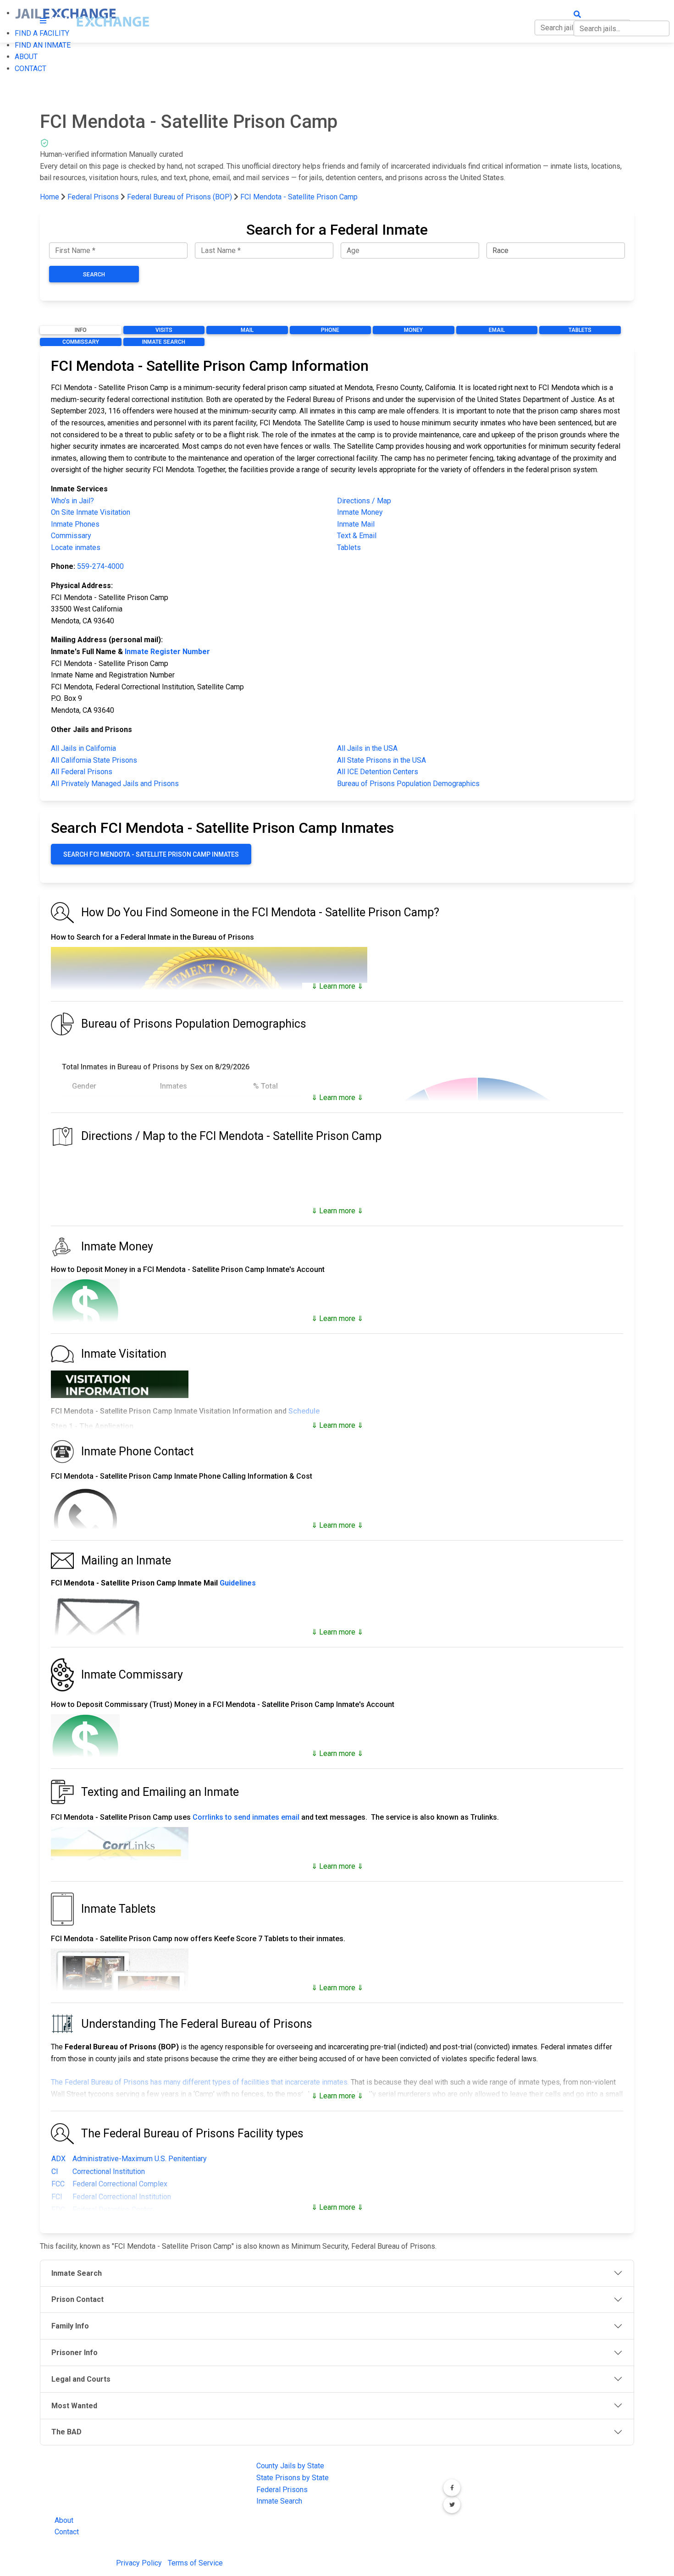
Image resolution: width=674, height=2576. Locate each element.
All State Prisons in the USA (381, 760)
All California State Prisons (94, 760)
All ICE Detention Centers (378, 772)
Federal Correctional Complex (120, 2184)
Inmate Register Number (167, 652)
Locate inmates (76, 548)
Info (81, 330)
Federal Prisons (93, 197)
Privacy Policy (139, 2563)
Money (413, 330)
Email (497, 330)
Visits (164, 330)
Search (94, 275)
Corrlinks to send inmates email (246, 1817)
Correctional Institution (109, 2171)
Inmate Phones (75, 524)
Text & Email (357, 536)
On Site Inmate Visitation (91, 512)
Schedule (304, 1411)
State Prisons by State (293, 2478)
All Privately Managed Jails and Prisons (115, 784)
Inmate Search (164, 342)
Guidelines (238, 1583)
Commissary (81, 342)
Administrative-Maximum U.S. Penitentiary (140, 2159)
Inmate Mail (356, 524)
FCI (57, 2197)
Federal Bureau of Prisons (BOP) (180, 197)
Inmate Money (360, 512)
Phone (330, 330)
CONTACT (30, 69)
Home (50, 197)
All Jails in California (83, 748)
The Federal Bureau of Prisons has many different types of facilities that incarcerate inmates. (200, 2082)
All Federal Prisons (82, 772)
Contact (67, 2532)
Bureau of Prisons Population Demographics (408, 784)
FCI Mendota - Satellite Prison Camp (299, 197)
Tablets (580, 330)
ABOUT (26, 57)
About (64, 2520)
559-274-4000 (100, 566)
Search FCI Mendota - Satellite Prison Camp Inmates (151, 854)
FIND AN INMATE (43, 45)
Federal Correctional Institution (122, 2197)
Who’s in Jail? (72, 501)
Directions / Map (364, 501)
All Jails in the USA (367, 748)
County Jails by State (290, 2466)
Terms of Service (195, 2563)
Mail (247, 330)
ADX (58, 2159)
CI (55, 2171)
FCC (58, 2184)
